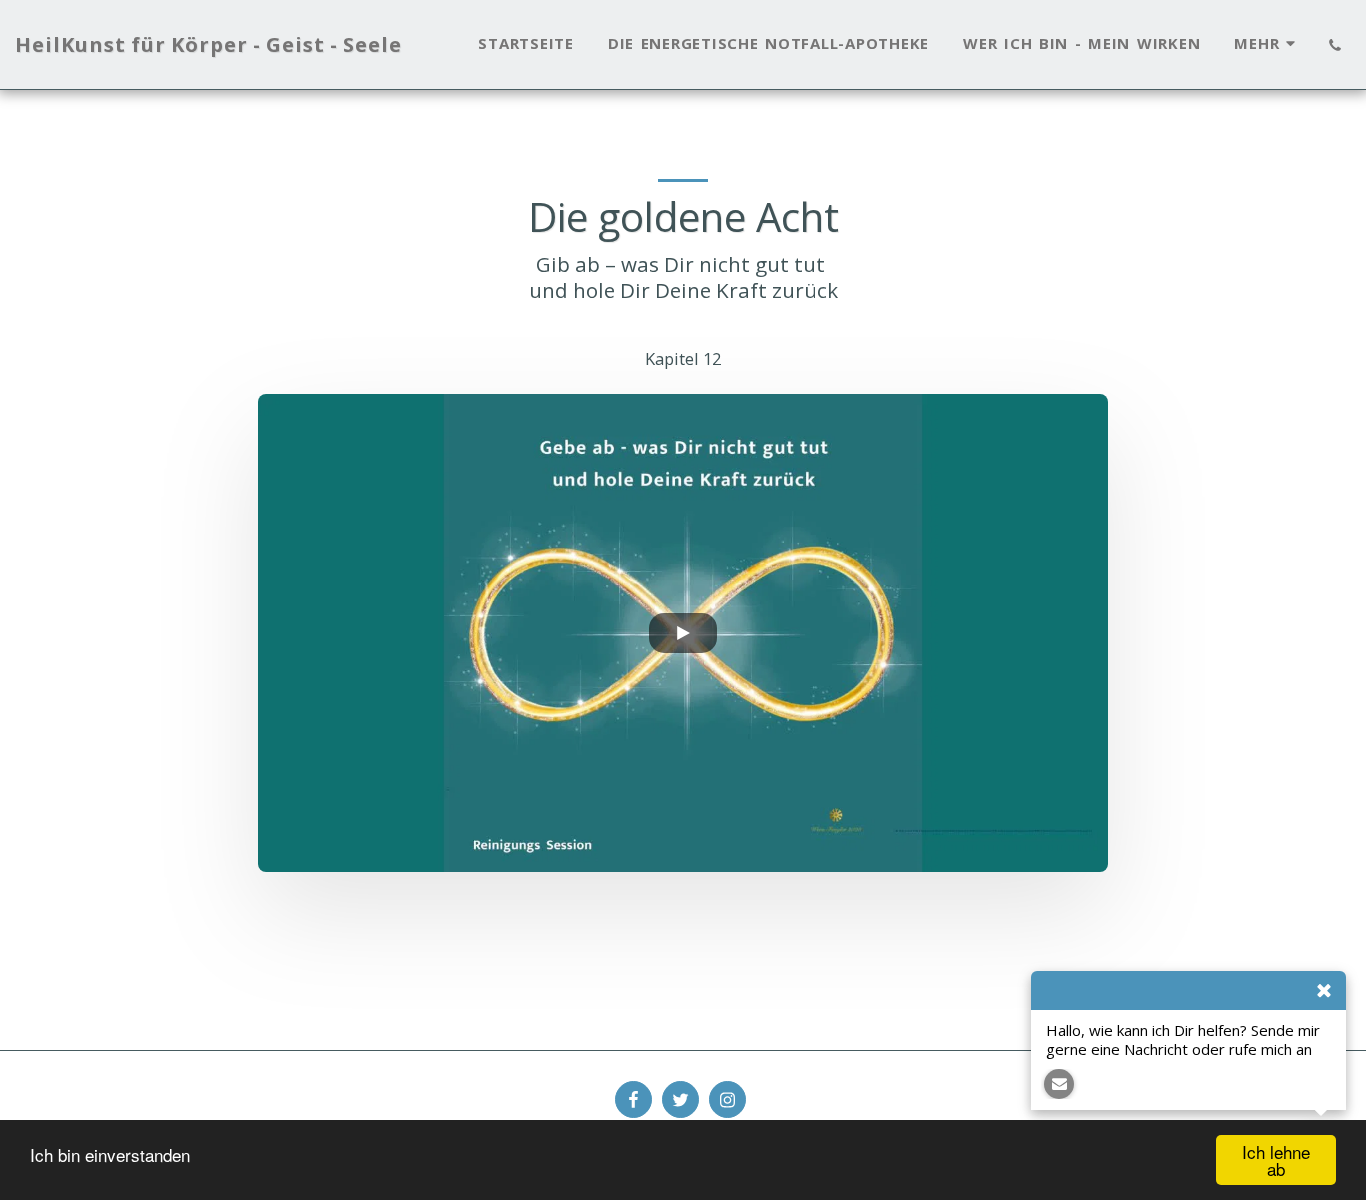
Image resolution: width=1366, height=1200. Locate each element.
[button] (1334, 45)
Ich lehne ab (1276, 1160)
